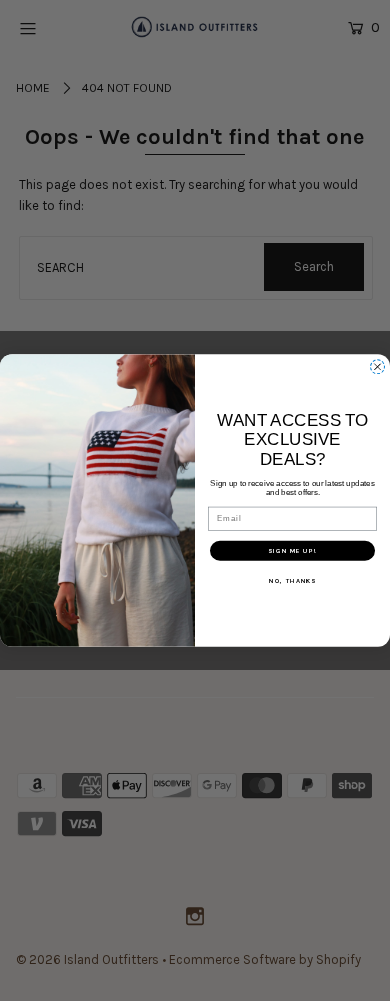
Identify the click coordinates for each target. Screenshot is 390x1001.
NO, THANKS (292, 581)
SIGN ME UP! (292, 551)
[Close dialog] (377, 366)
